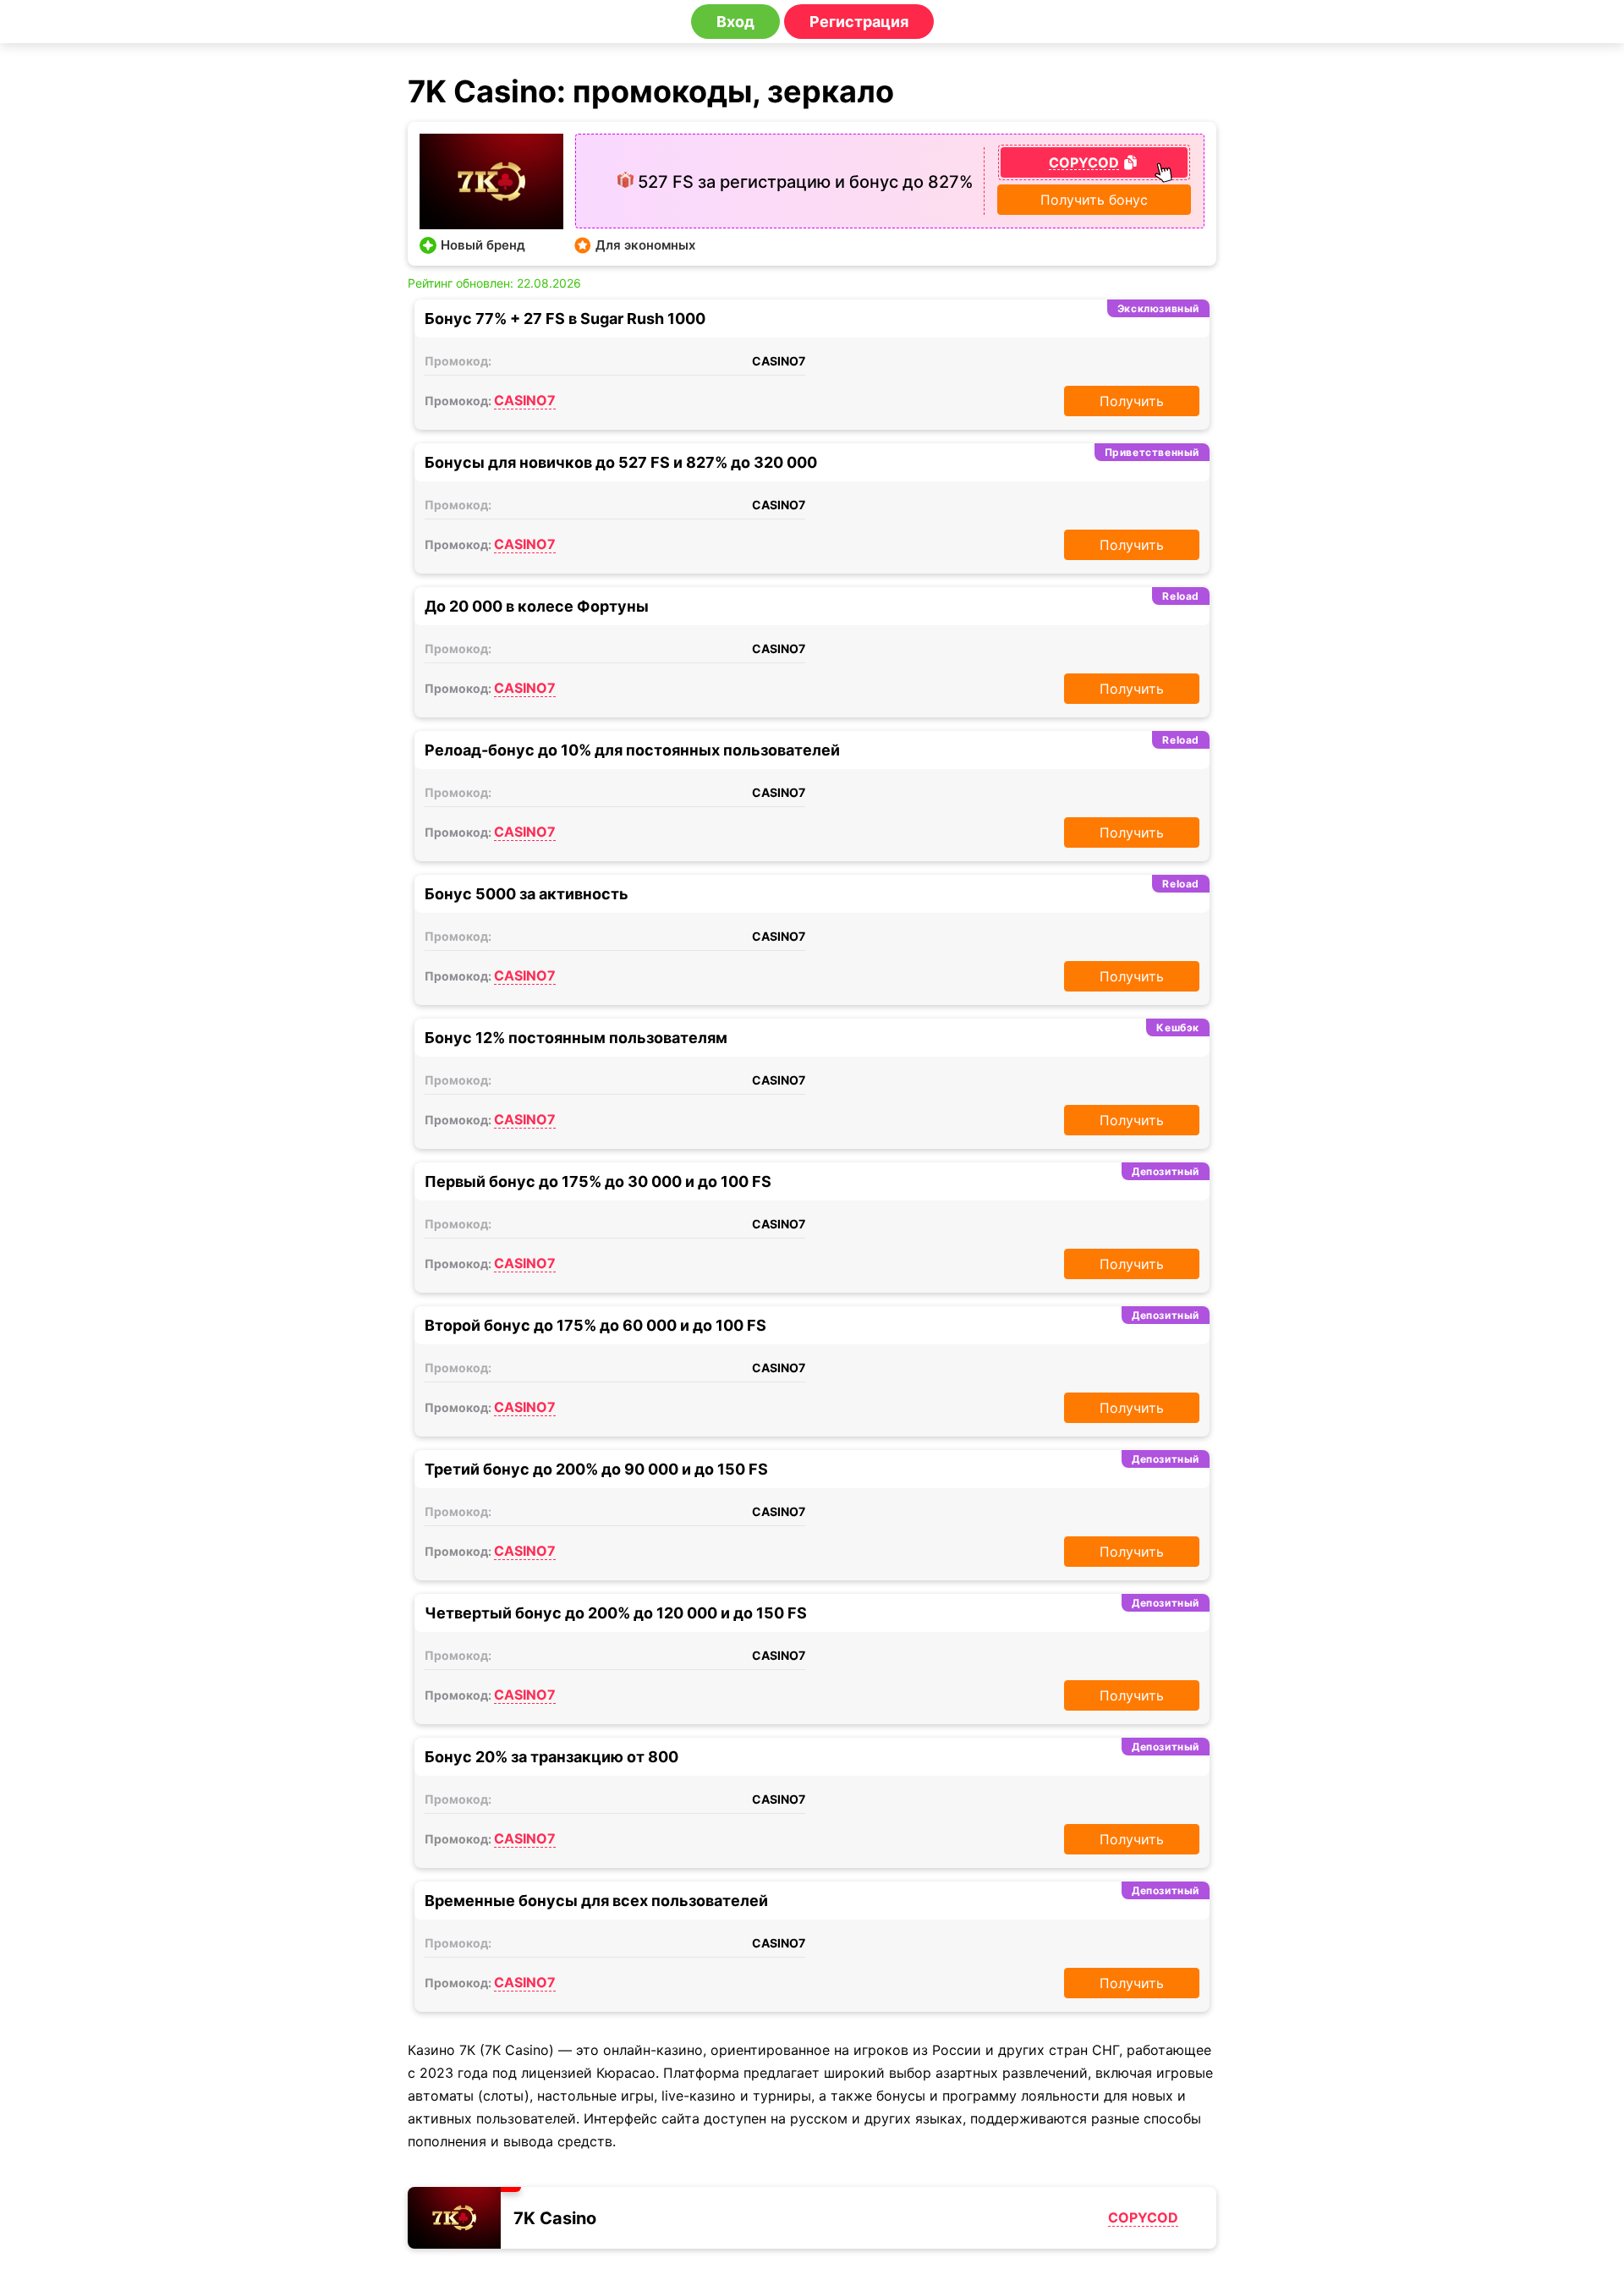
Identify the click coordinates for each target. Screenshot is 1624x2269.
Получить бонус (1094, 200)
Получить (1132, 401)
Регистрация (859, 22)
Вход (735, 22)
